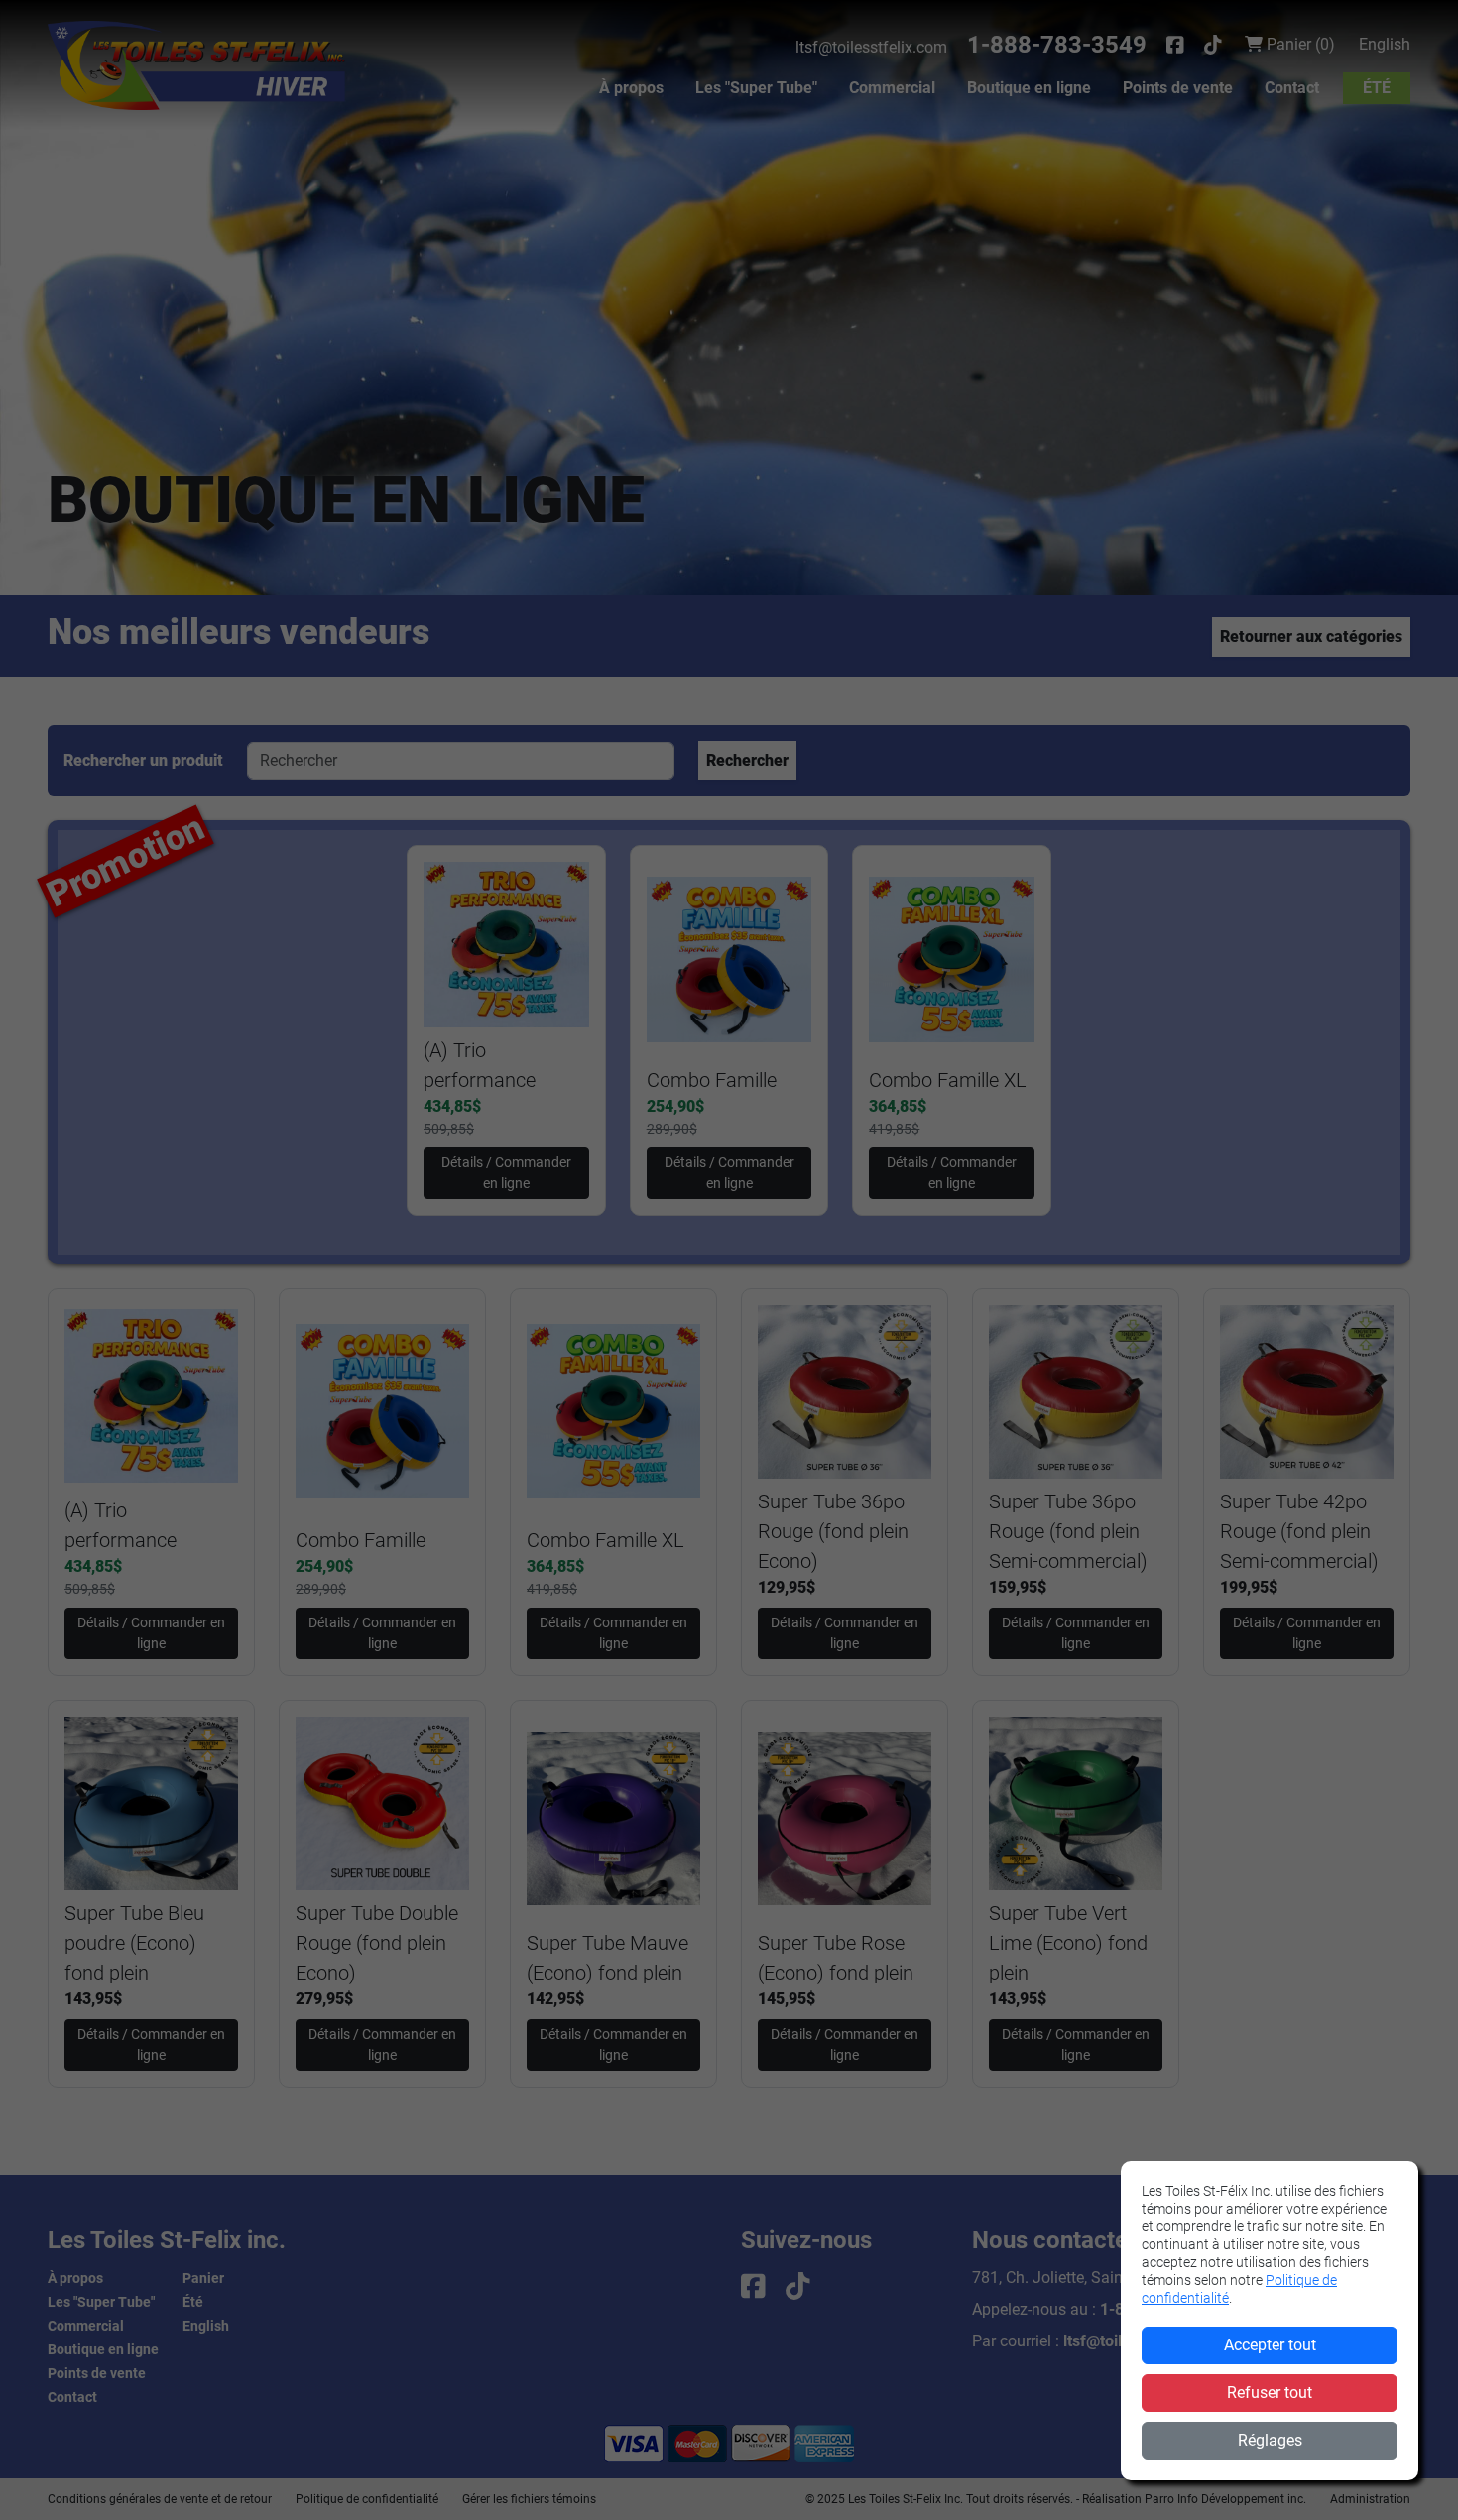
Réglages (1270, 2440)
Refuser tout (1270, 2393)
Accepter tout (1270, 2345)
